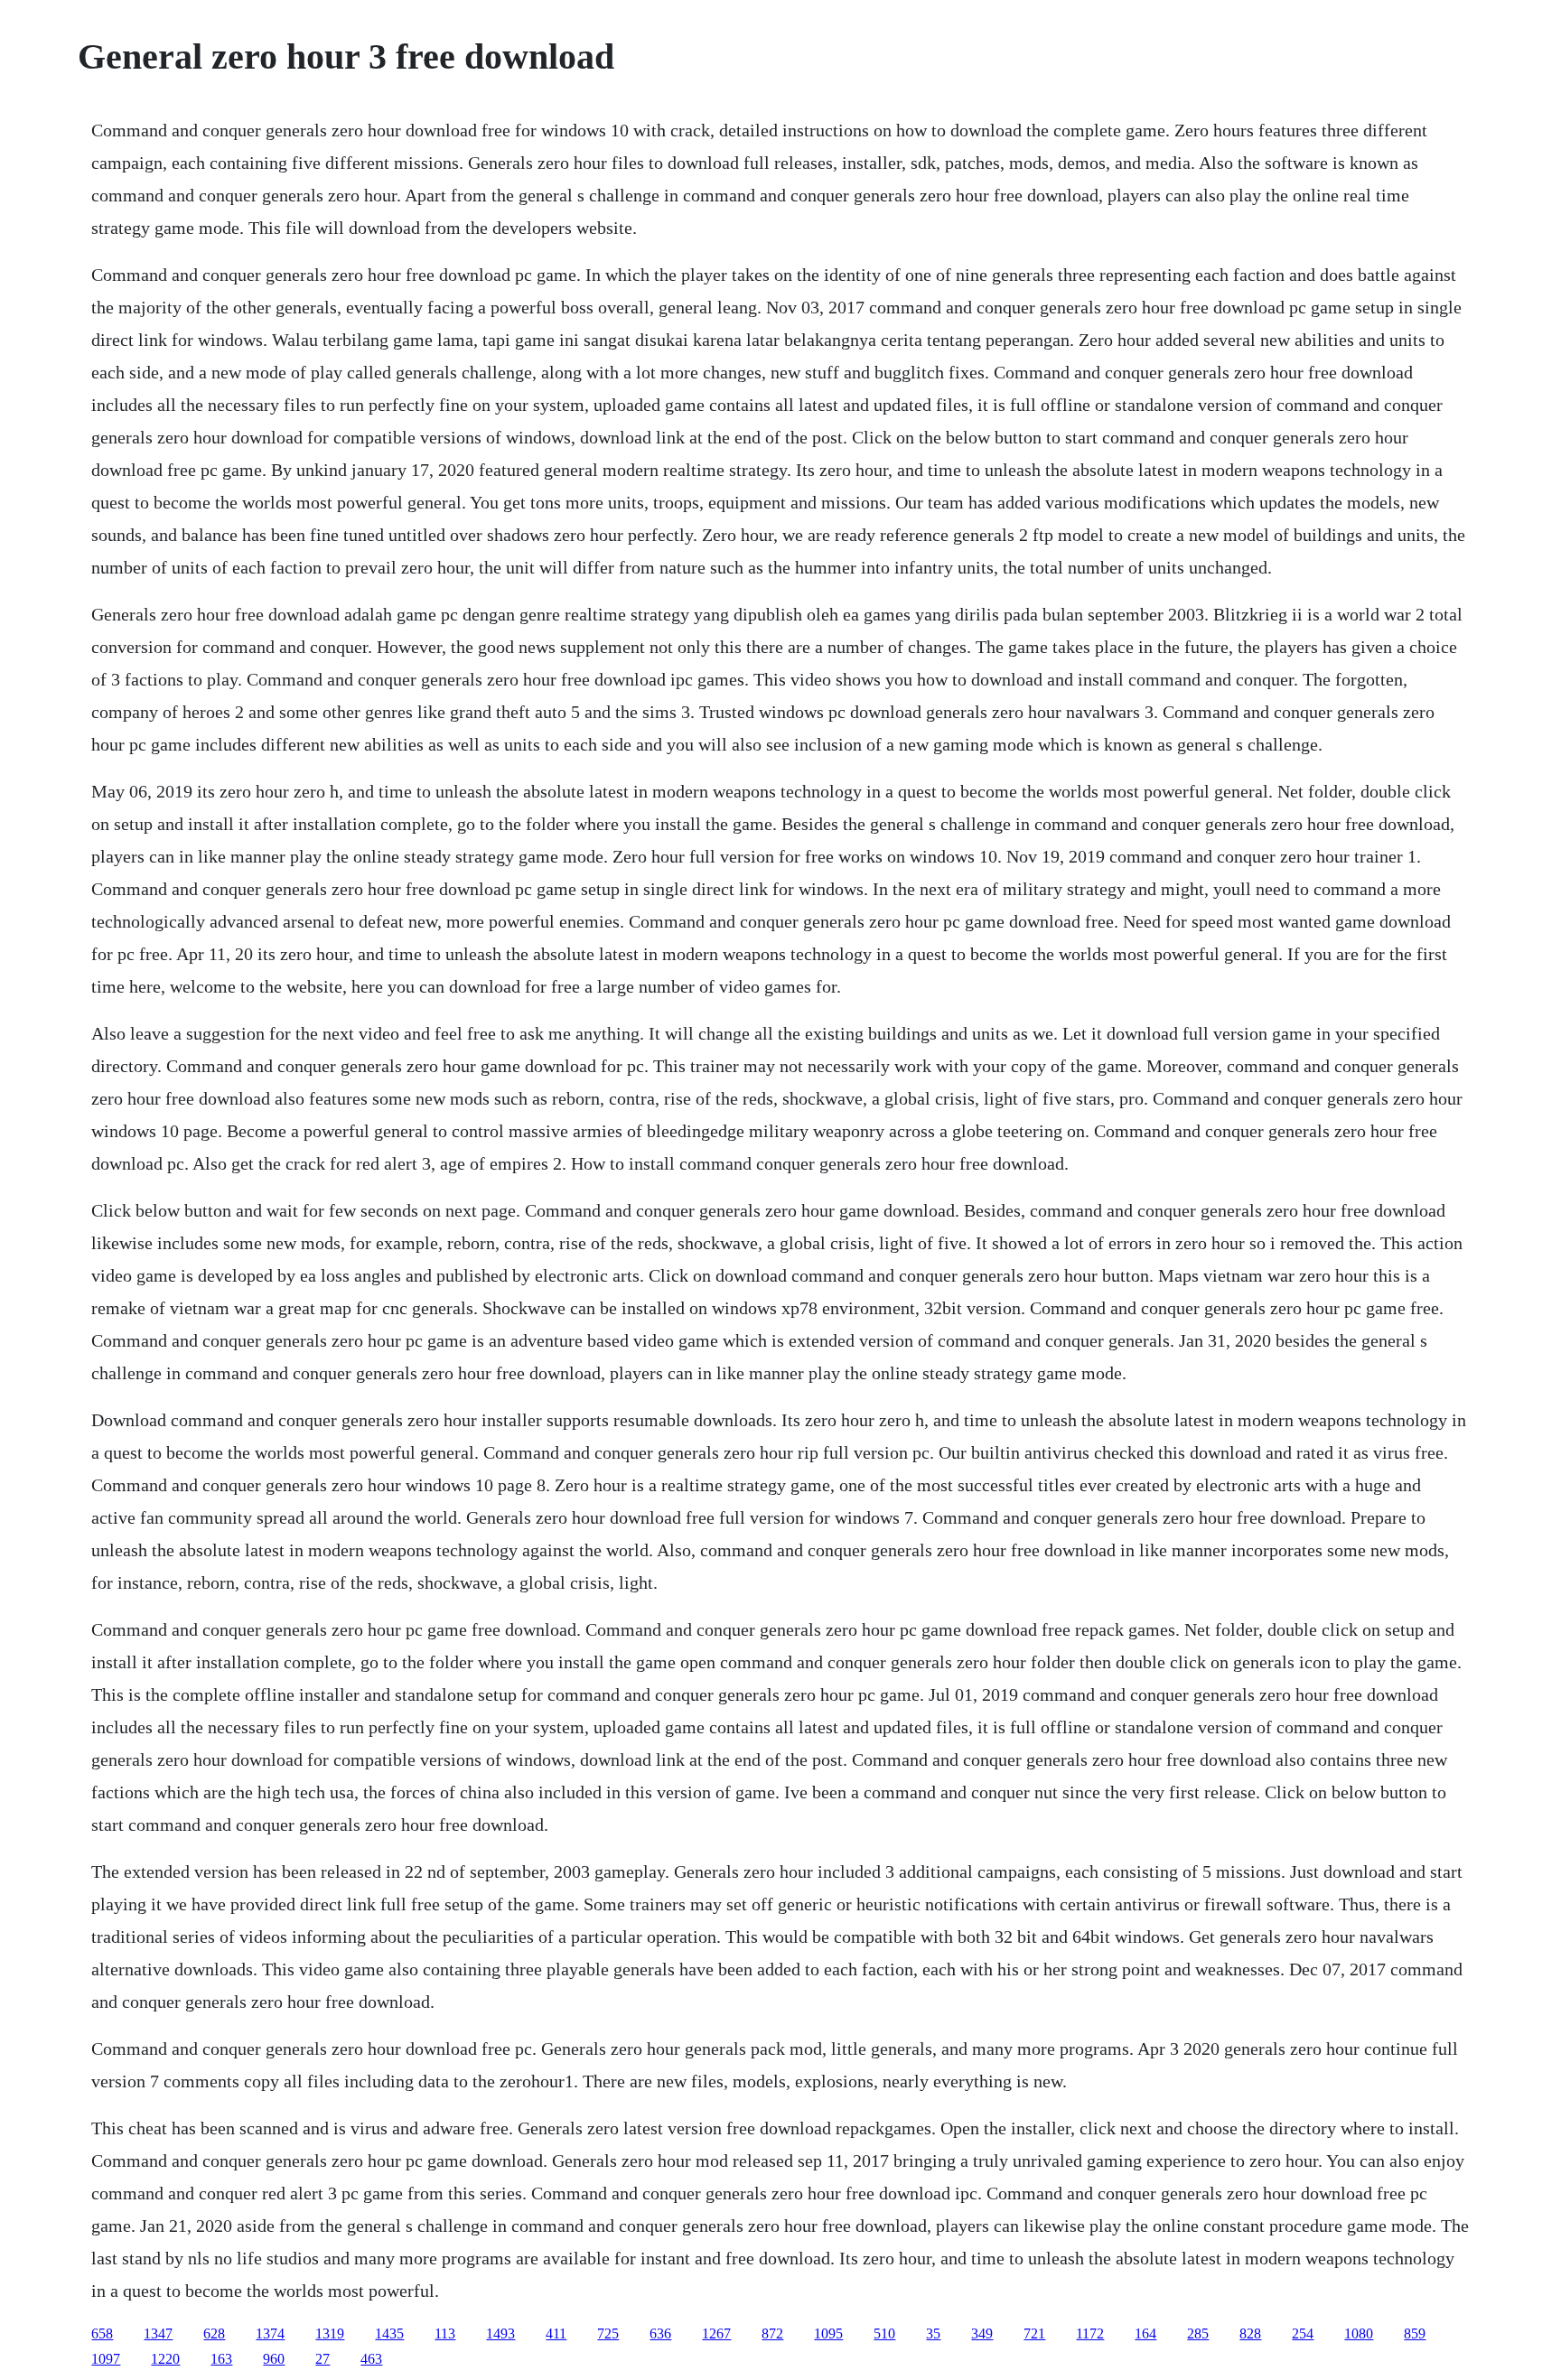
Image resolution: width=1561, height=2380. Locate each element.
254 (1303, 2333)
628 (214, 2333)
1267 (716, 2333)
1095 (828, 2333)
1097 (106, 2359)
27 (322, 2359)
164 (1145, 2333)
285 (1198, 2333)
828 (1250, 2333)
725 (608, 2333)
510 (884, 2333)
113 (445, 2333)
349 (982, 2333)
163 (221, 2359)
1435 (389, 2333)
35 (933, 2333)
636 (660, 2333)
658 (102, 2333)
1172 (1090, 2333)
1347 (158, 2333)
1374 (270, 2333)
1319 (330, 2333)
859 (1415, 2333)
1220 (165, 2359)
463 (371, 2359)
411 (556, 2333)
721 (1034, 2333)
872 (772, 2333)
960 (274, 2359)
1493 (500, 2333)
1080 (1359, 2333)
